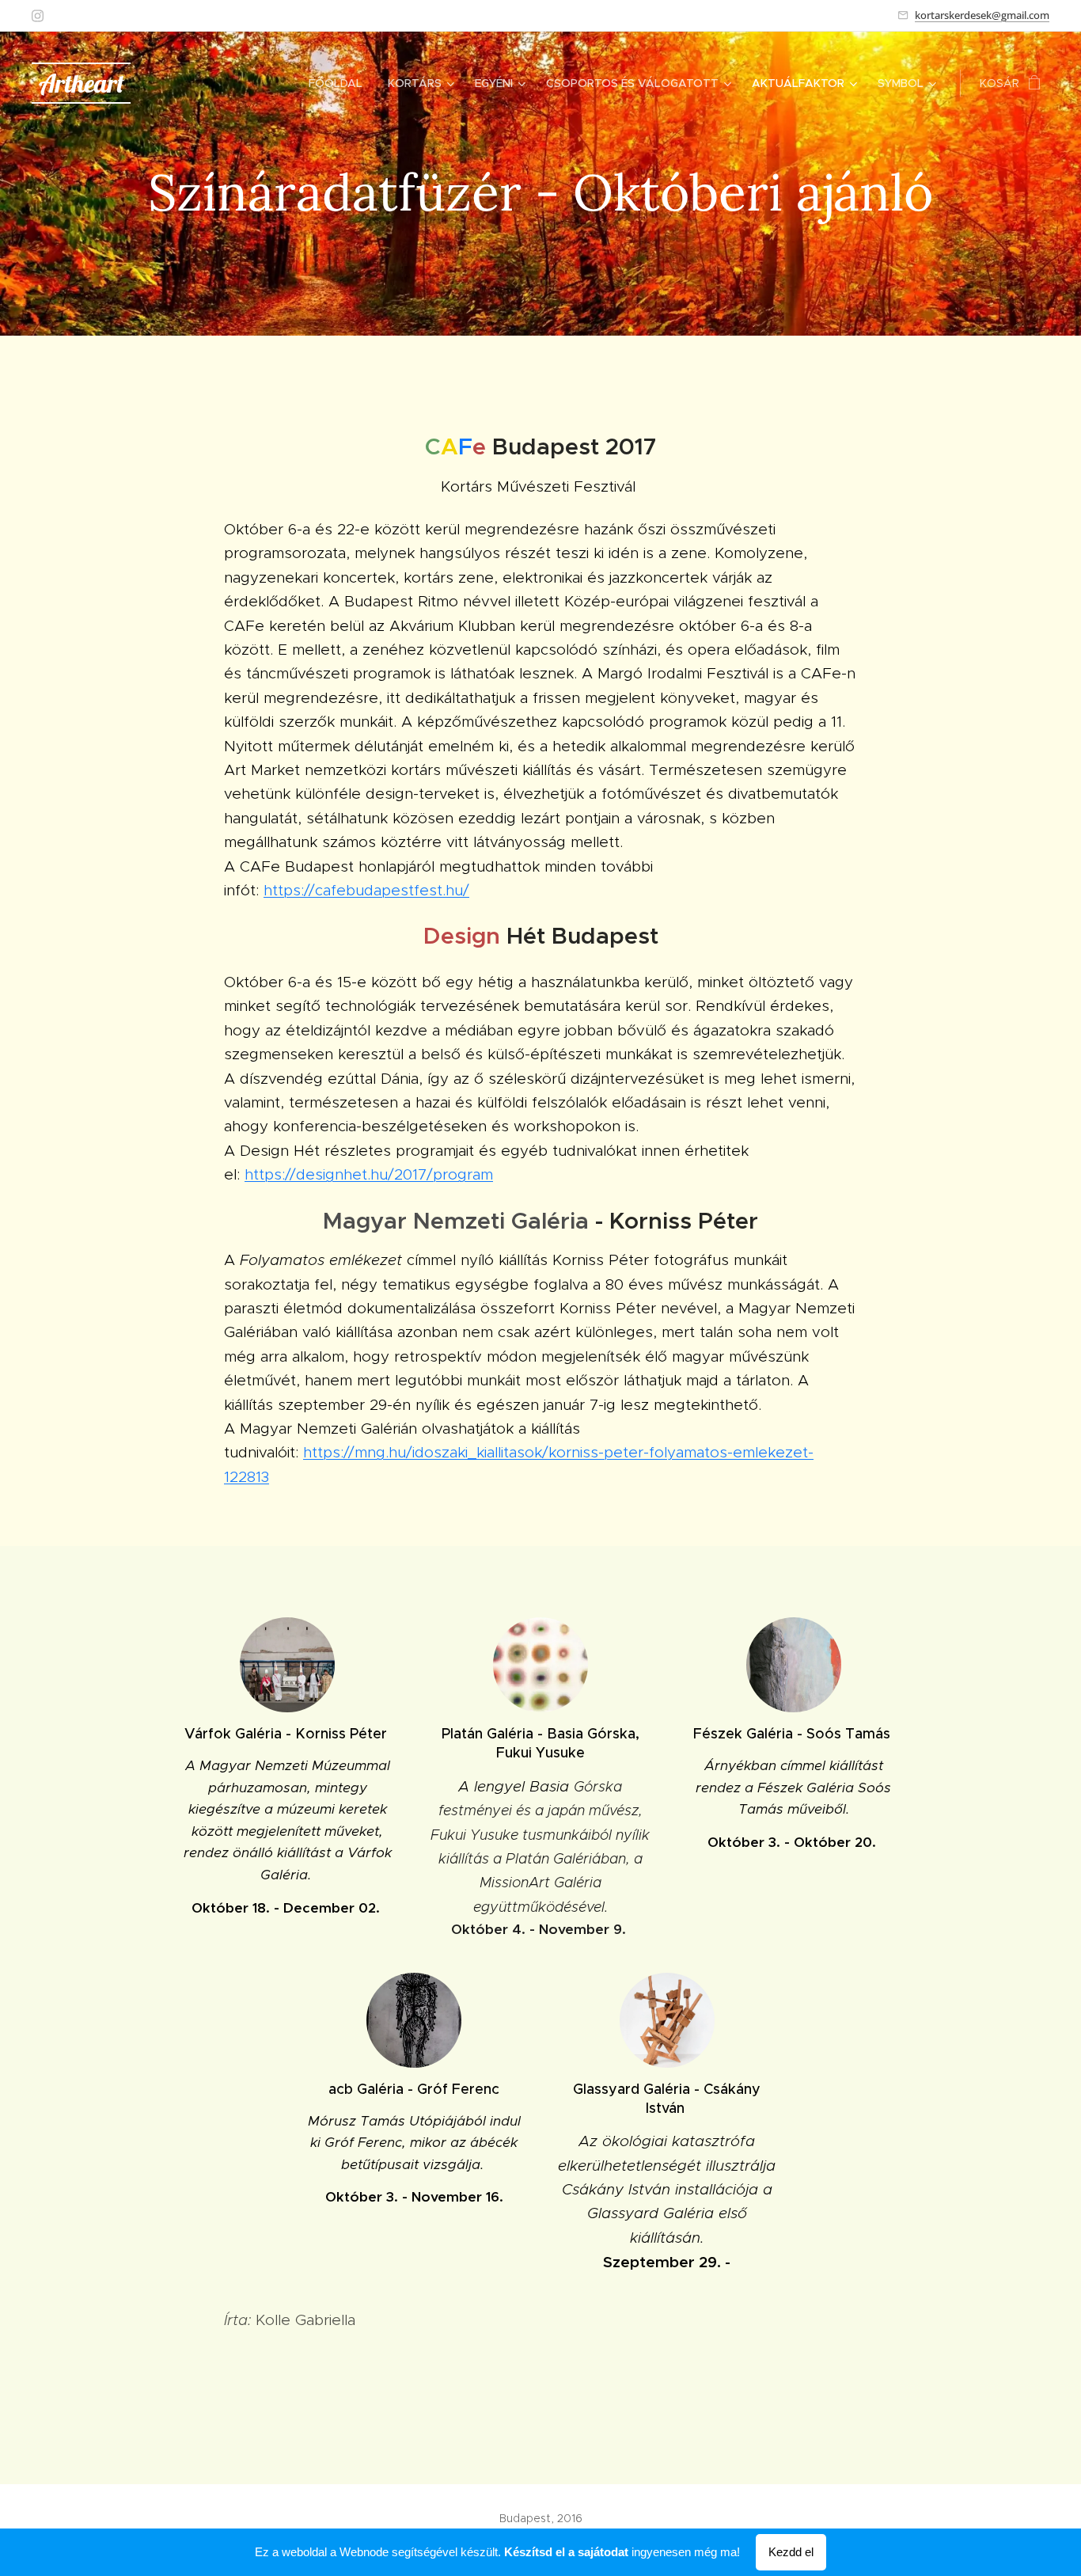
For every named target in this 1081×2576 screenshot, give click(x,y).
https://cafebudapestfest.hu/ (366, 890)
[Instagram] (38, 16)
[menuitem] (340, 83)
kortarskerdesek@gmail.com (982, 15)
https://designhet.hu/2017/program (369, 1174)
